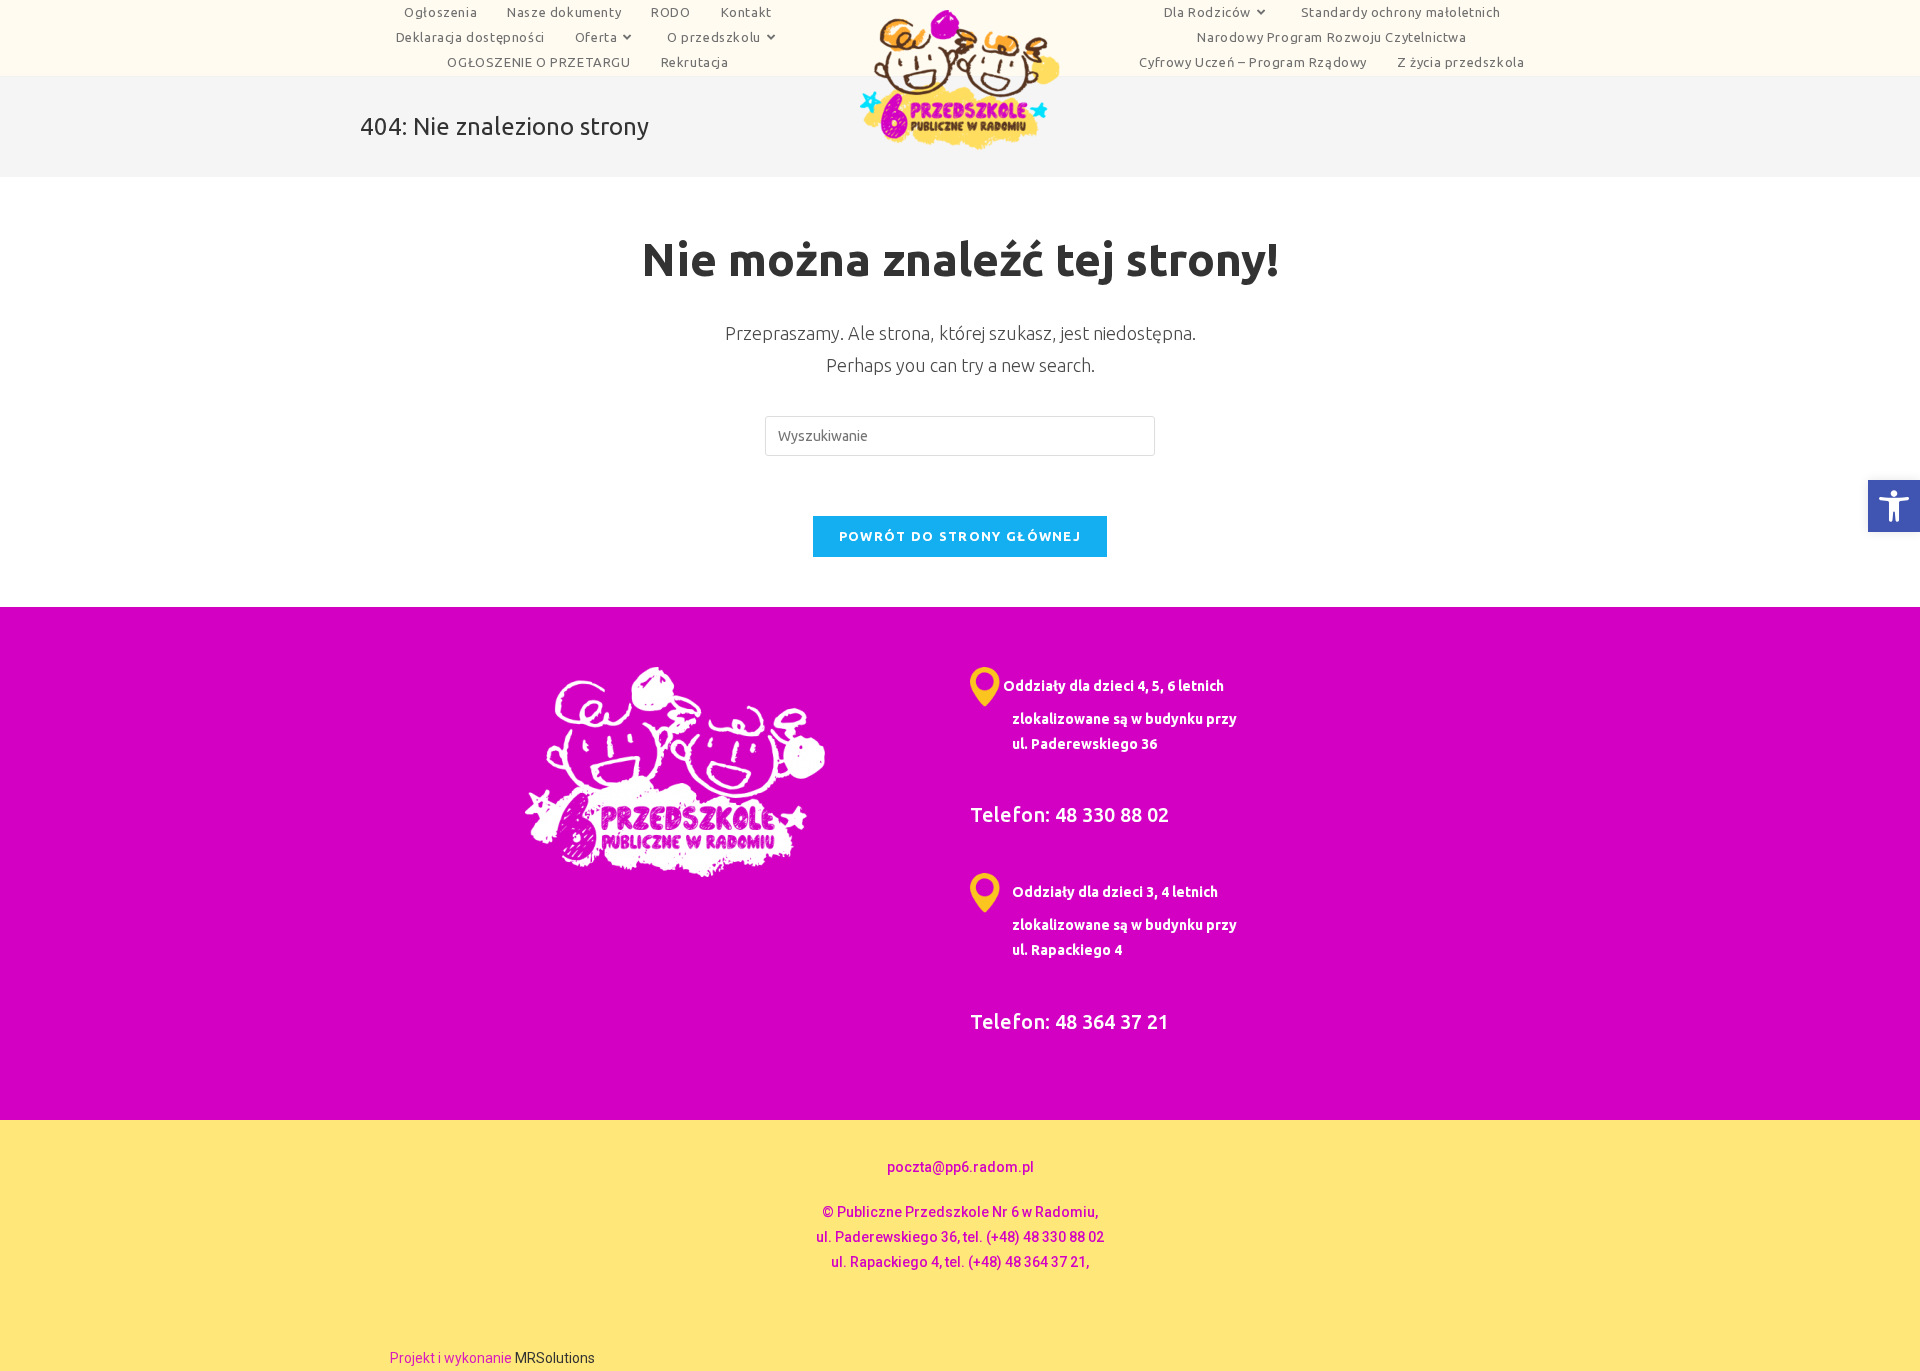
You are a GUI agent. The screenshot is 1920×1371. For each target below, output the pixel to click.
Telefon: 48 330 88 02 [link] (1069, 814)
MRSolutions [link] (555, 1358)
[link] (1894, 506)
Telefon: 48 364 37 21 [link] (1069, 1021)
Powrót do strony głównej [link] (960, 536)
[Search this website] (960, 435)
